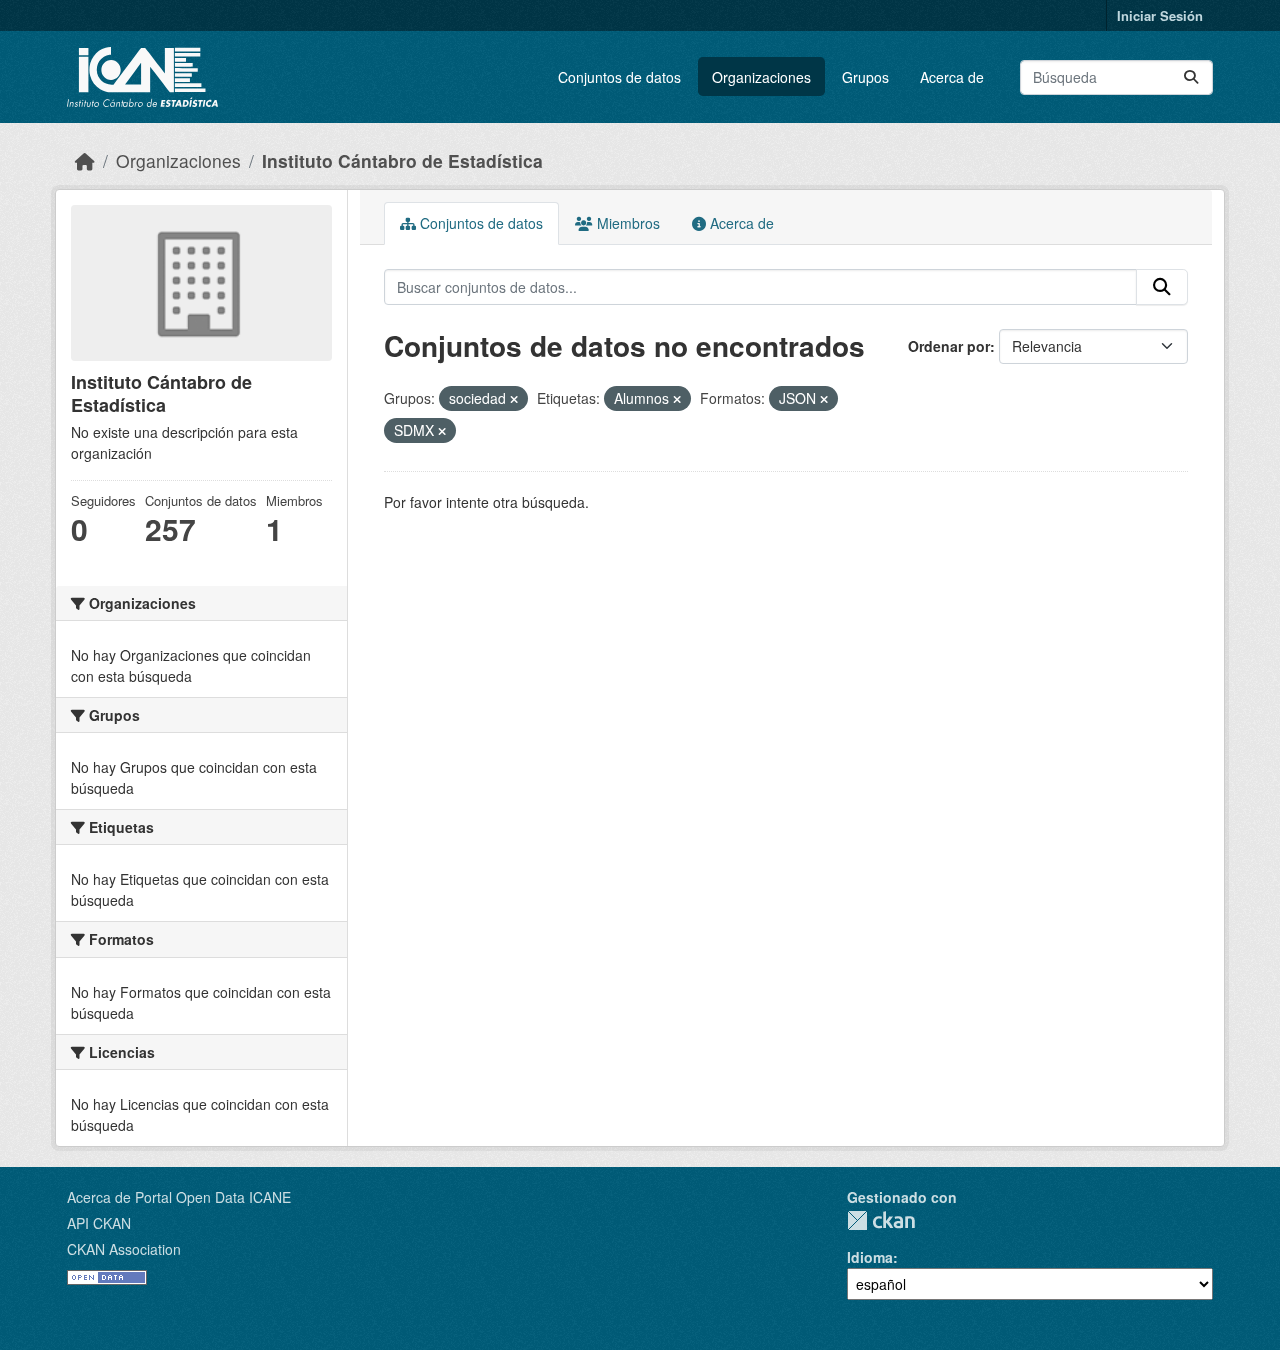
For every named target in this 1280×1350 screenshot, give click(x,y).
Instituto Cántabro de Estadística (402, 160)
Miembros (626, 223)
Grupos (865, 77)
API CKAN (99, 1223)
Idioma (870, 1257)
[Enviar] (1191, 77)
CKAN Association (124, 1249)
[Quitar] (514, 399)
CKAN (881, 1220)
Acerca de (952, 77)
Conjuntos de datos (619, 77)
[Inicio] (85, 160)
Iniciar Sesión (1160, 15)
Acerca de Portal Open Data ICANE (179, 1197)
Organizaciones (761, 77)
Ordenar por (949, 346)
